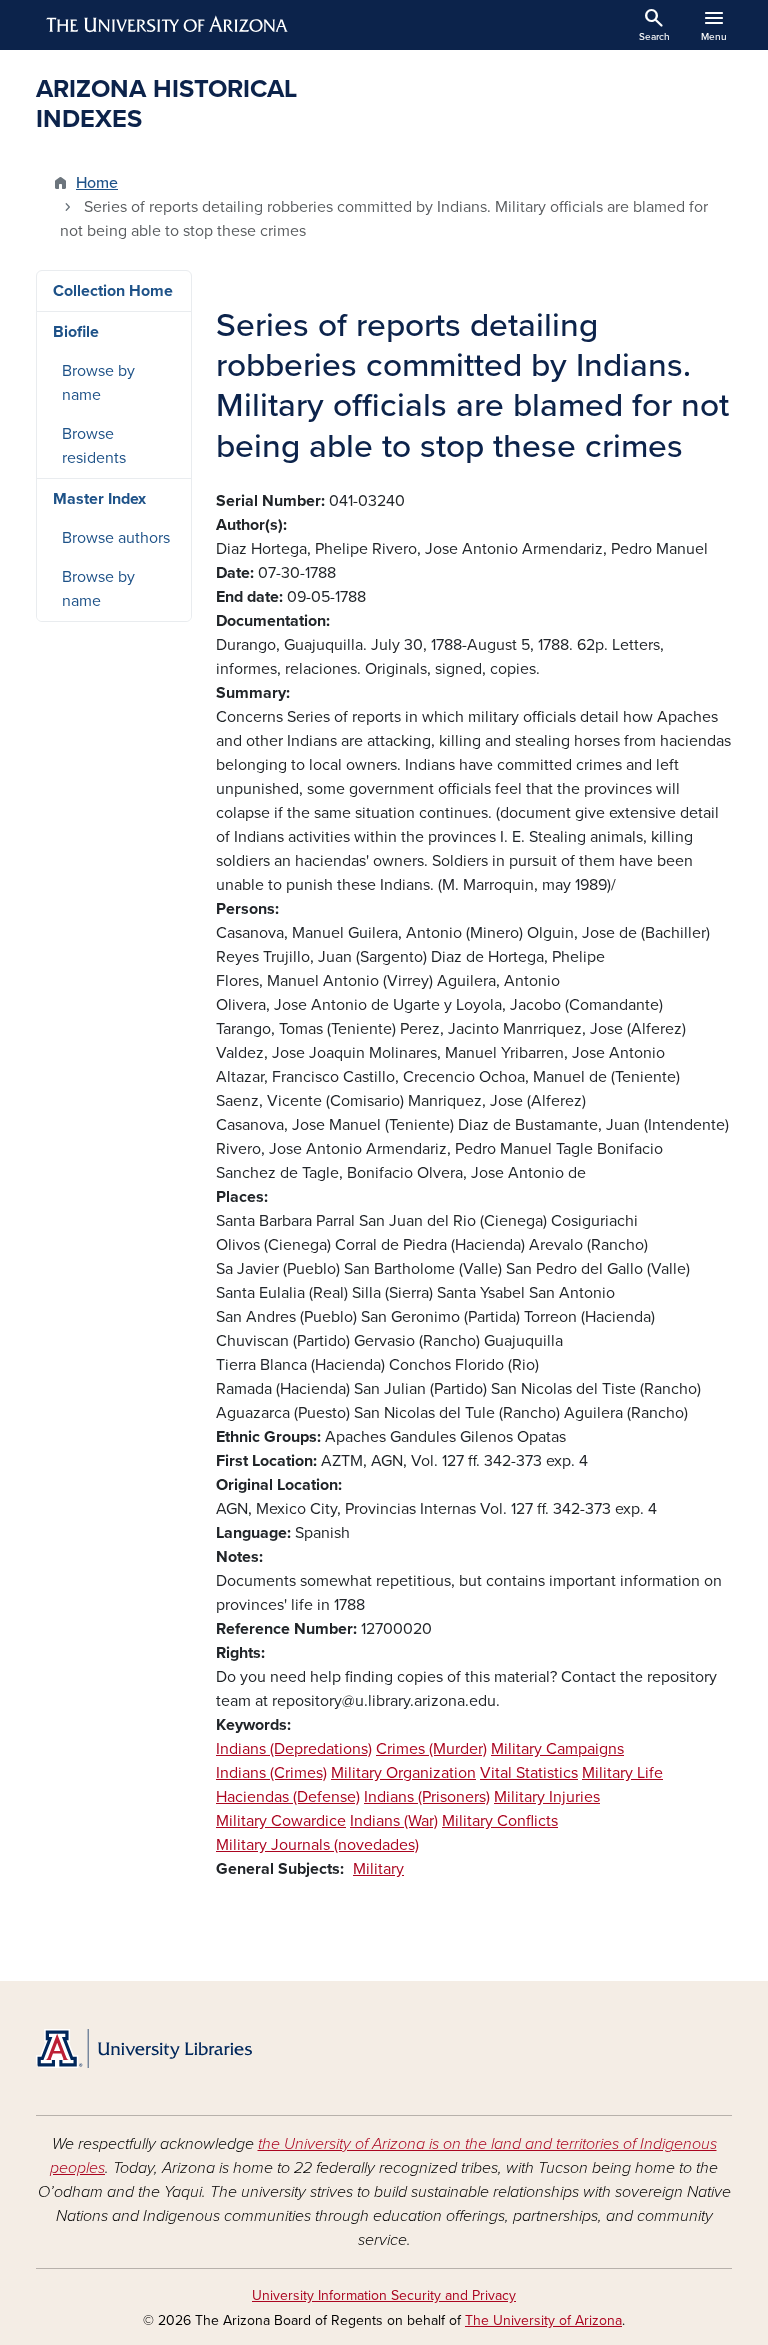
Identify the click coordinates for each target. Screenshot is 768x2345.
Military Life (622, 1773)
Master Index (99, 499)
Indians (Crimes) (271, 1773)
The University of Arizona (543, 2320)
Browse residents (94, 446)
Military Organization (403, 1773)
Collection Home (113, 291)
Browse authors (116, 538)
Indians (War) (394, 1821)
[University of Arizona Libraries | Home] (144, 2048)
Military (378, 1869)
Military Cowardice (281, 1821)
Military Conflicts (500, 1821)
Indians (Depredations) (294, 1749)
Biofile (76, 332)
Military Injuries (547, 1797)
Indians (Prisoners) (427, 1797)
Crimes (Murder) (431, 1749)
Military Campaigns (557, 1749)
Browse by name (98, 383)
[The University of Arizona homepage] (168, 25)
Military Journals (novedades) (317, 1845)
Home (97, 183)
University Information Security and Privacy (384, 2295)
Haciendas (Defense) (288, 1797)
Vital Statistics (529, 1773)
